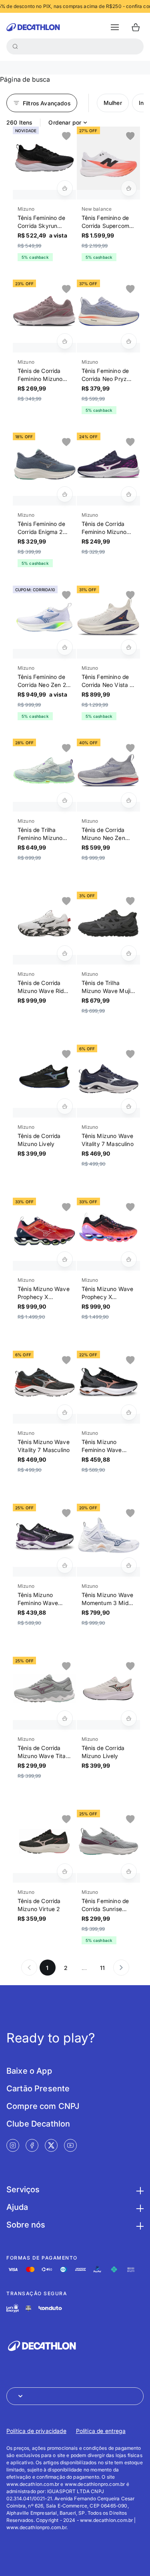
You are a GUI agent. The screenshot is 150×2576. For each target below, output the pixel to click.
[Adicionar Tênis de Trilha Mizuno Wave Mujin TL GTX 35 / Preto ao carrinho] (129, 953)
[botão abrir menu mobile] (115, 27)
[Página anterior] (29, 1968)
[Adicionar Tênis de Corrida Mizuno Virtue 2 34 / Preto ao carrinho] (65, 1871)
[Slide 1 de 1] (44, 158)
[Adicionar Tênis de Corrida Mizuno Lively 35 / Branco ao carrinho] (129, 1718)
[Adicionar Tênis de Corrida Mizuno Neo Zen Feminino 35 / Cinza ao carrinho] (129, 800)
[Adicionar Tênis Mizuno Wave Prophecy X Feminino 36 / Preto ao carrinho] (129, 1259)
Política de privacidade (36, 2431)
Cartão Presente (38, 2089)
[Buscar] (15, 46)
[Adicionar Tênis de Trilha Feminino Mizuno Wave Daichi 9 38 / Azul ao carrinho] (65, 800)
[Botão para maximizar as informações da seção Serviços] (139, 2189)
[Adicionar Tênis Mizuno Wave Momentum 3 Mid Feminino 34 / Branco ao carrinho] (129, 1565)
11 (102, 1968)
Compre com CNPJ (43, 2106)
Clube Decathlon (38, 2124)
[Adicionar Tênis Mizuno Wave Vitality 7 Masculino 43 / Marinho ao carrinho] (129, 1106)
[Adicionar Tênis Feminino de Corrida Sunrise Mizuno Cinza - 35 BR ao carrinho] (129, 1871)
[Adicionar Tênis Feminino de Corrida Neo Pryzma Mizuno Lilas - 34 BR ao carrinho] (129, 341)
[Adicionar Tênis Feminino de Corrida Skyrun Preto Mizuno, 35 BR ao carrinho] (65, 188)
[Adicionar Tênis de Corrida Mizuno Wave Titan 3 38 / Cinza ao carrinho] (65, 1718)
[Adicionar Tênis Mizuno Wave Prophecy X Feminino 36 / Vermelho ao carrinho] (65, 1259)
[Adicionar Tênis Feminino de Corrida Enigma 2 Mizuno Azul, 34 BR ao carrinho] (65, 494)
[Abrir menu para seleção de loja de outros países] (75, 2396)
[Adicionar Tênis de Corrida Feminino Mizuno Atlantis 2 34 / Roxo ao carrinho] (65, 341)
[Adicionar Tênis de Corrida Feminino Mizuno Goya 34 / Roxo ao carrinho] (129, 494)
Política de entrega (101, 2431)
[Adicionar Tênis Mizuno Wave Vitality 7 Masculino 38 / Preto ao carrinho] (65, 1412)
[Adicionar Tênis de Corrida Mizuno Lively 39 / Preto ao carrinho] (65, 1106)
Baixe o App (29, 2071)
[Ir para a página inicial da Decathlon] (33, 27)
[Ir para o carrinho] (136, 27)
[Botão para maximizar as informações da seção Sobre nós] (139, 2225)
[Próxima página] (121, 1968)
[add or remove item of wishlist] (66, 136)
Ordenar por (65, 122)
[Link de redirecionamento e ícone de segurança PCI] (28, 2308)
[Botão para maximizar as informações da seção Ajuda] (139, 2207)
